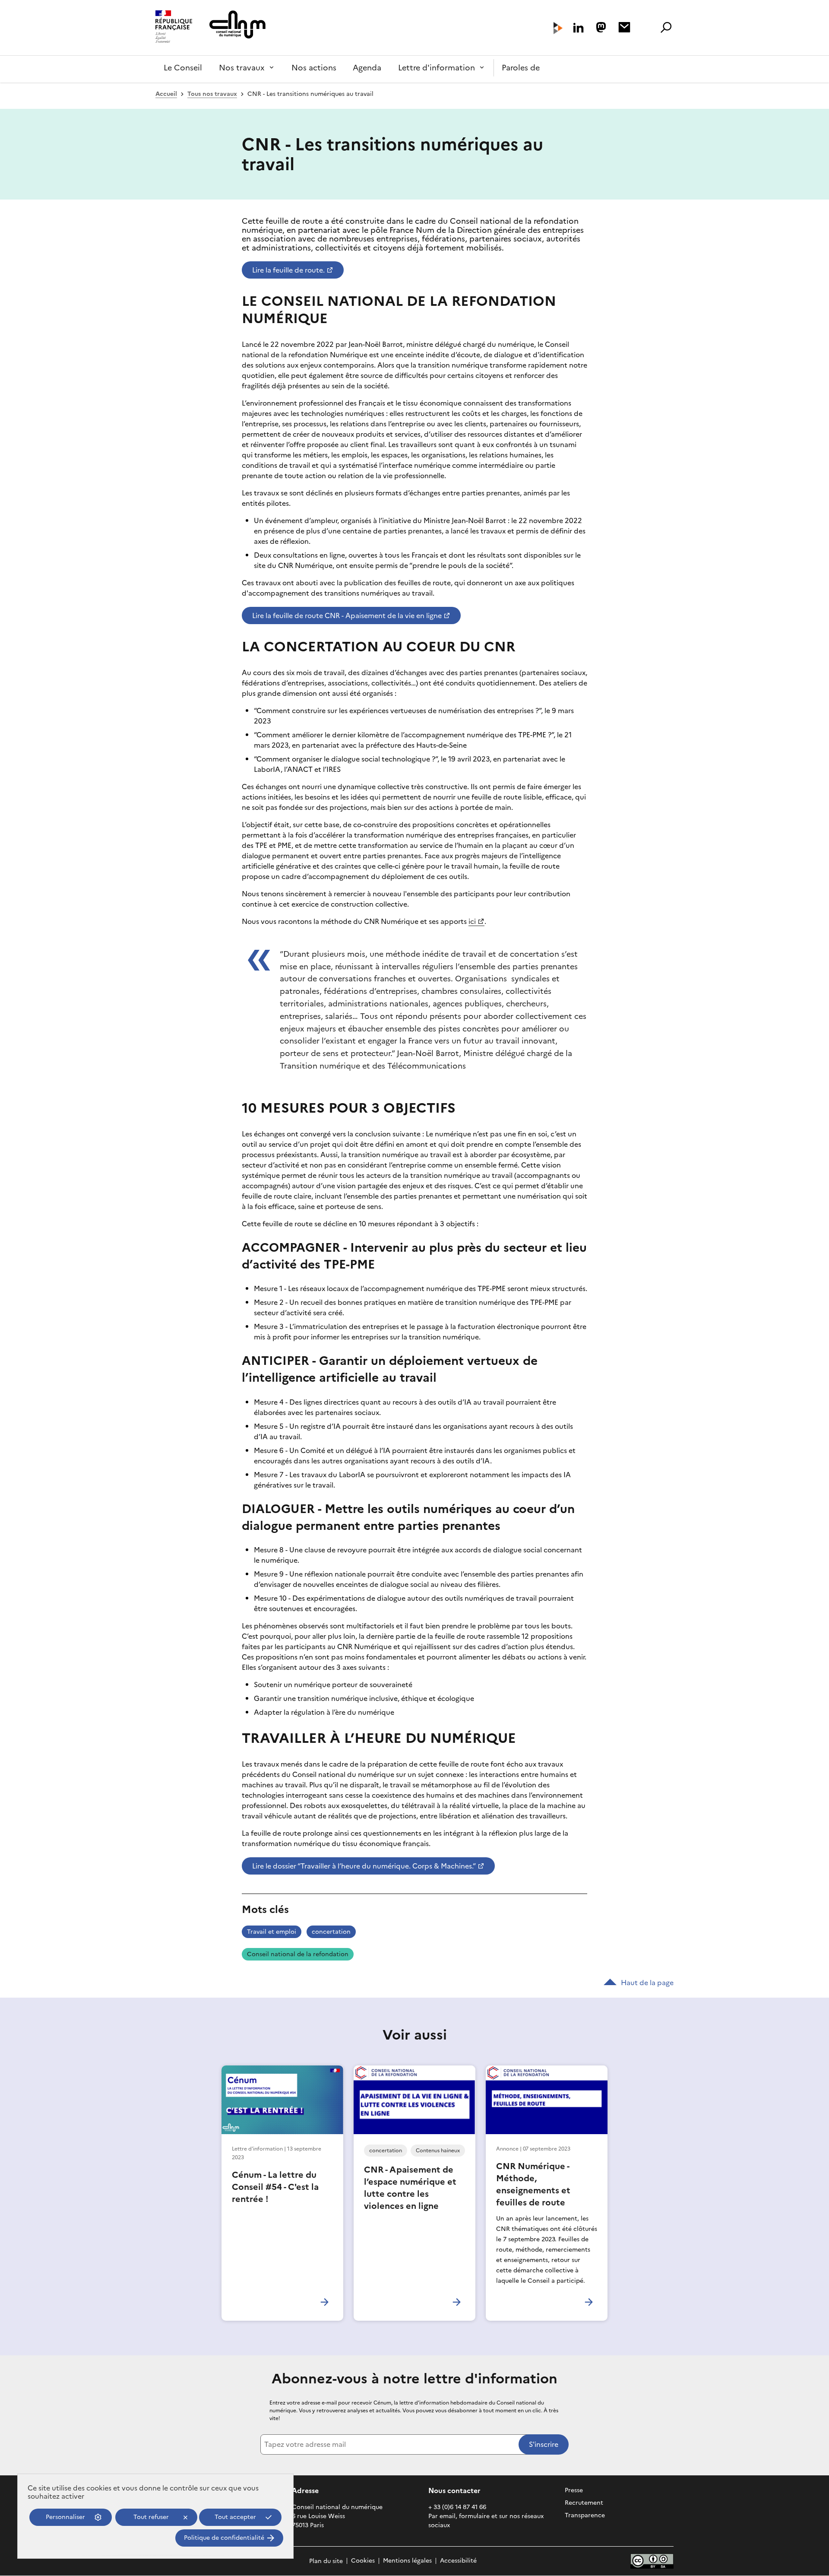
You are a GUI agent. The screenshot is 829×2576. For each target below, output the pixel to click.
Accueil (166, 94)
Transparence (585, 2515)
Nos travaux (242, 68)
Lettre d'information (437, 68)
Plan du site (326, 2561)
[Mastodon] (601, 27)
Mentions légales (407, 2561)
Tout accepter (235, 2517)
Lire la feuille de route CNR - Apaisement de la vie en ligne (347, 615)
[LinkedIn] (578, 28)
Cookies (363, 2561)
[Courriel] (624, 27)
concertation (331, 1932)
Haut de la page (647, 1983)
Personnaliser (65, 2517)
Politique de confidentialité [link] (224, 2538)
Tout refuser (151, 2517)
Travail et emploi (272, 1932)
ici (472, 921)
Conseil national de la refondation (298, 1954)
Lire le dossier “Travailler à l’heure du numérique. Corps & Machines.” (364, 1866)
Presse (574, 2490)
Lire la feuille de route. (288, 270)
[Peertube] (558, 28)
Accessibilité (458, 2561)
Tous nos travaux (212, 94)
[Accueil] (174, 28)
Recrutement (584, 2503)
